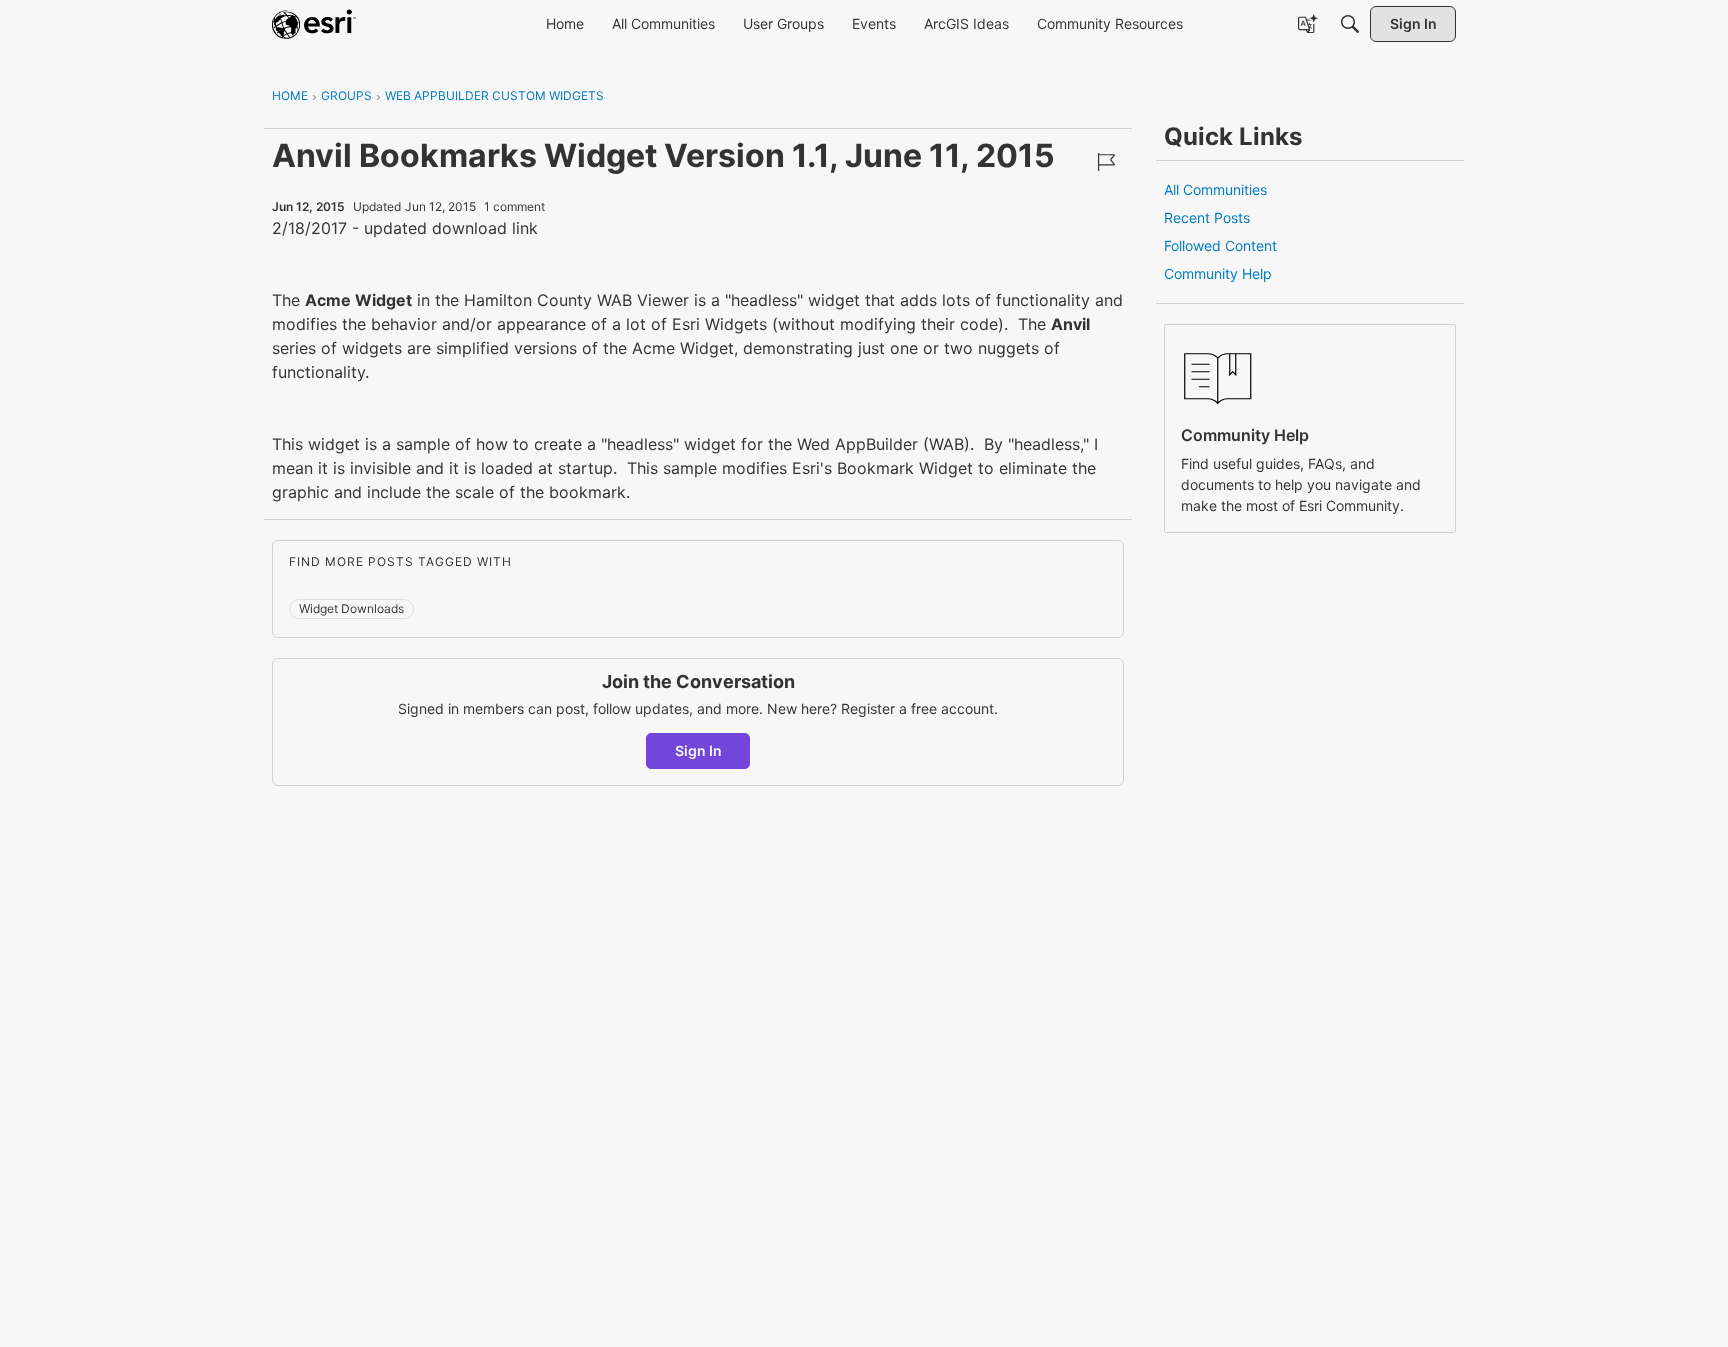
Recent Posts (1207, 217)
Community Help (1218, 273)
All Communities (1215, 189)
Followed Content (1220, 245)
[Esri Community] (314, 24)
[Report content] (1106, 162)
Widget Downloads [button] (351, 608)
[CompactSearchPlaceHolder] (1350, 24)
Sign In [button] (698, 750)
